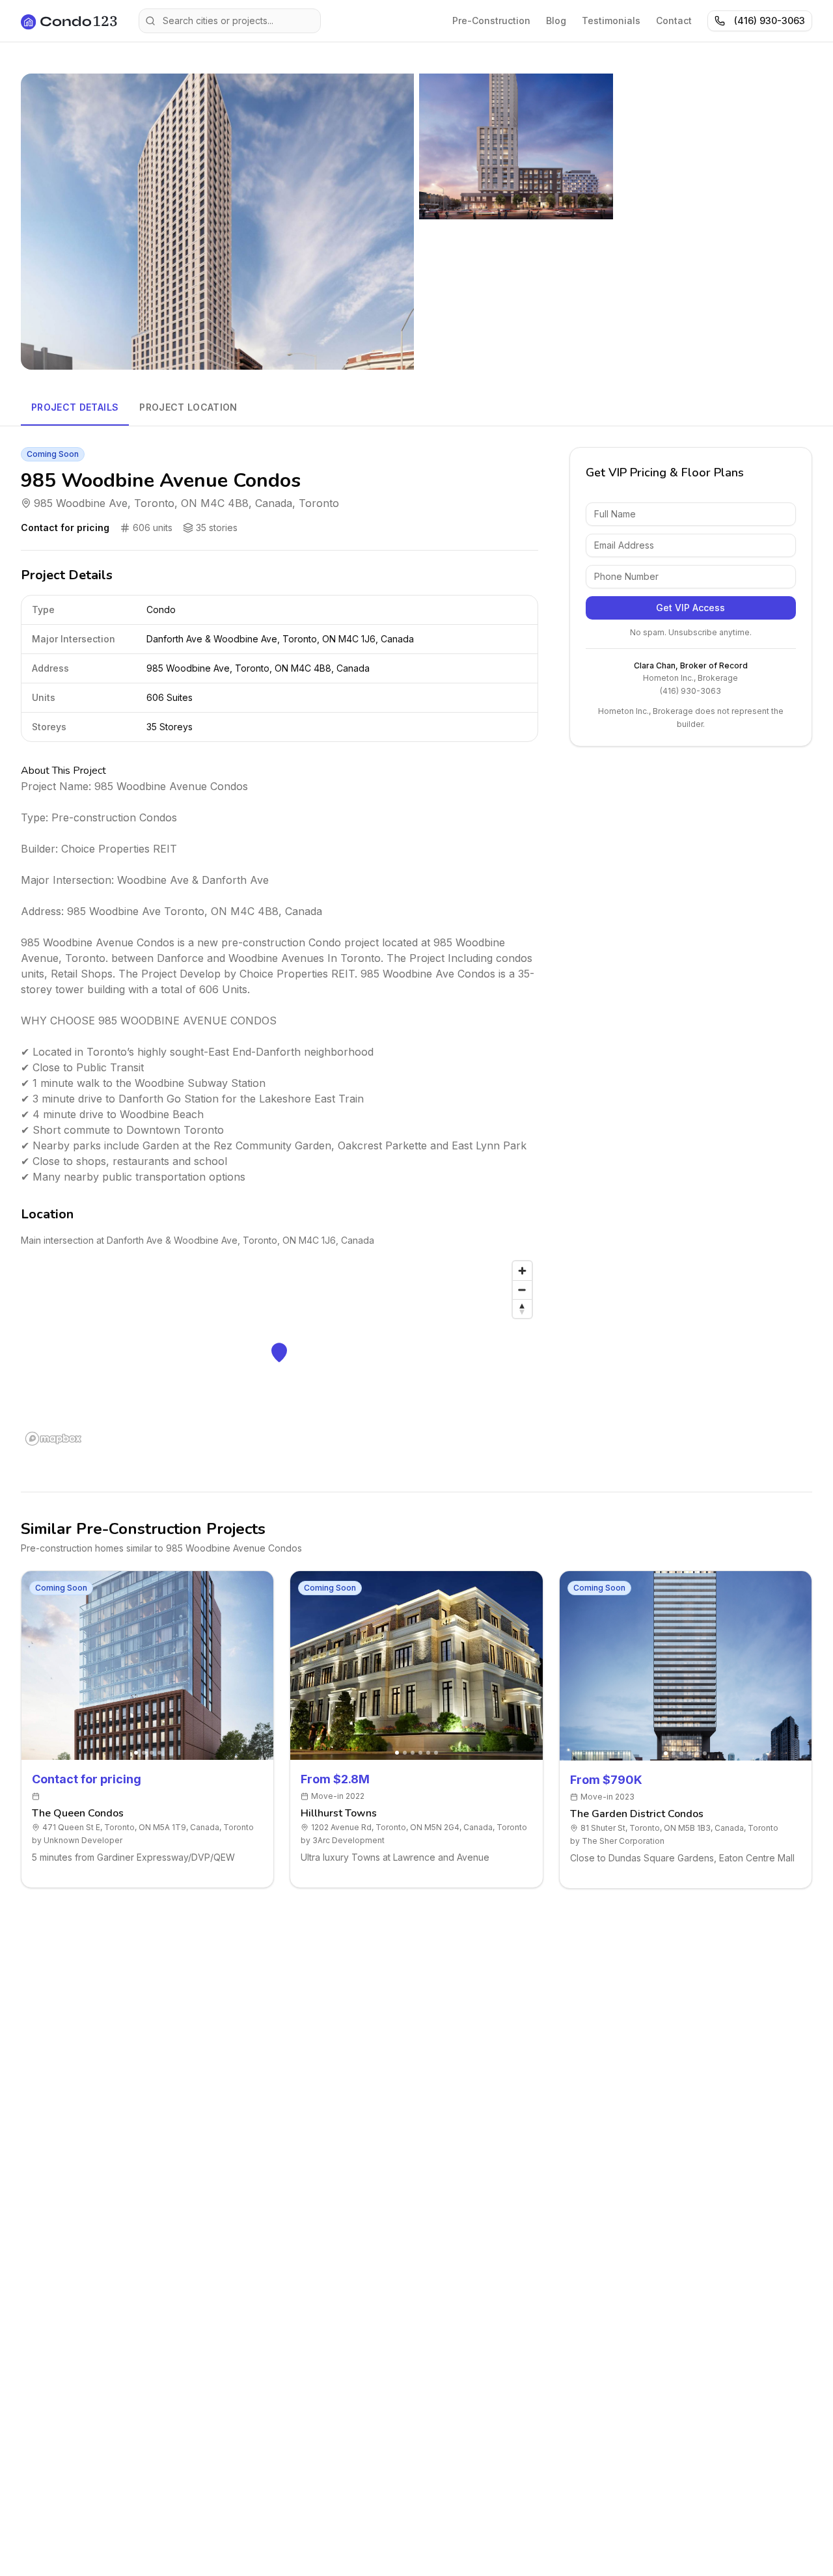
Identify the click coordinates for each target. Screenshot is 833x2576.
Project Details (75, 407)
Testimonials (611, 21)
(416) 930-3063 (770, 21)
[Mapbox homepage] (53, 1439)
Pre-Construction (491, 21)
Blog (556, 21)
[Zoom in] (522, 1271)
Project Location (188, 407)
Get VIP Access (690, 608)
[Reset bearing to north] (522, 1309)
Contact (674, 21)
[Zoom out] (522, 1290)
